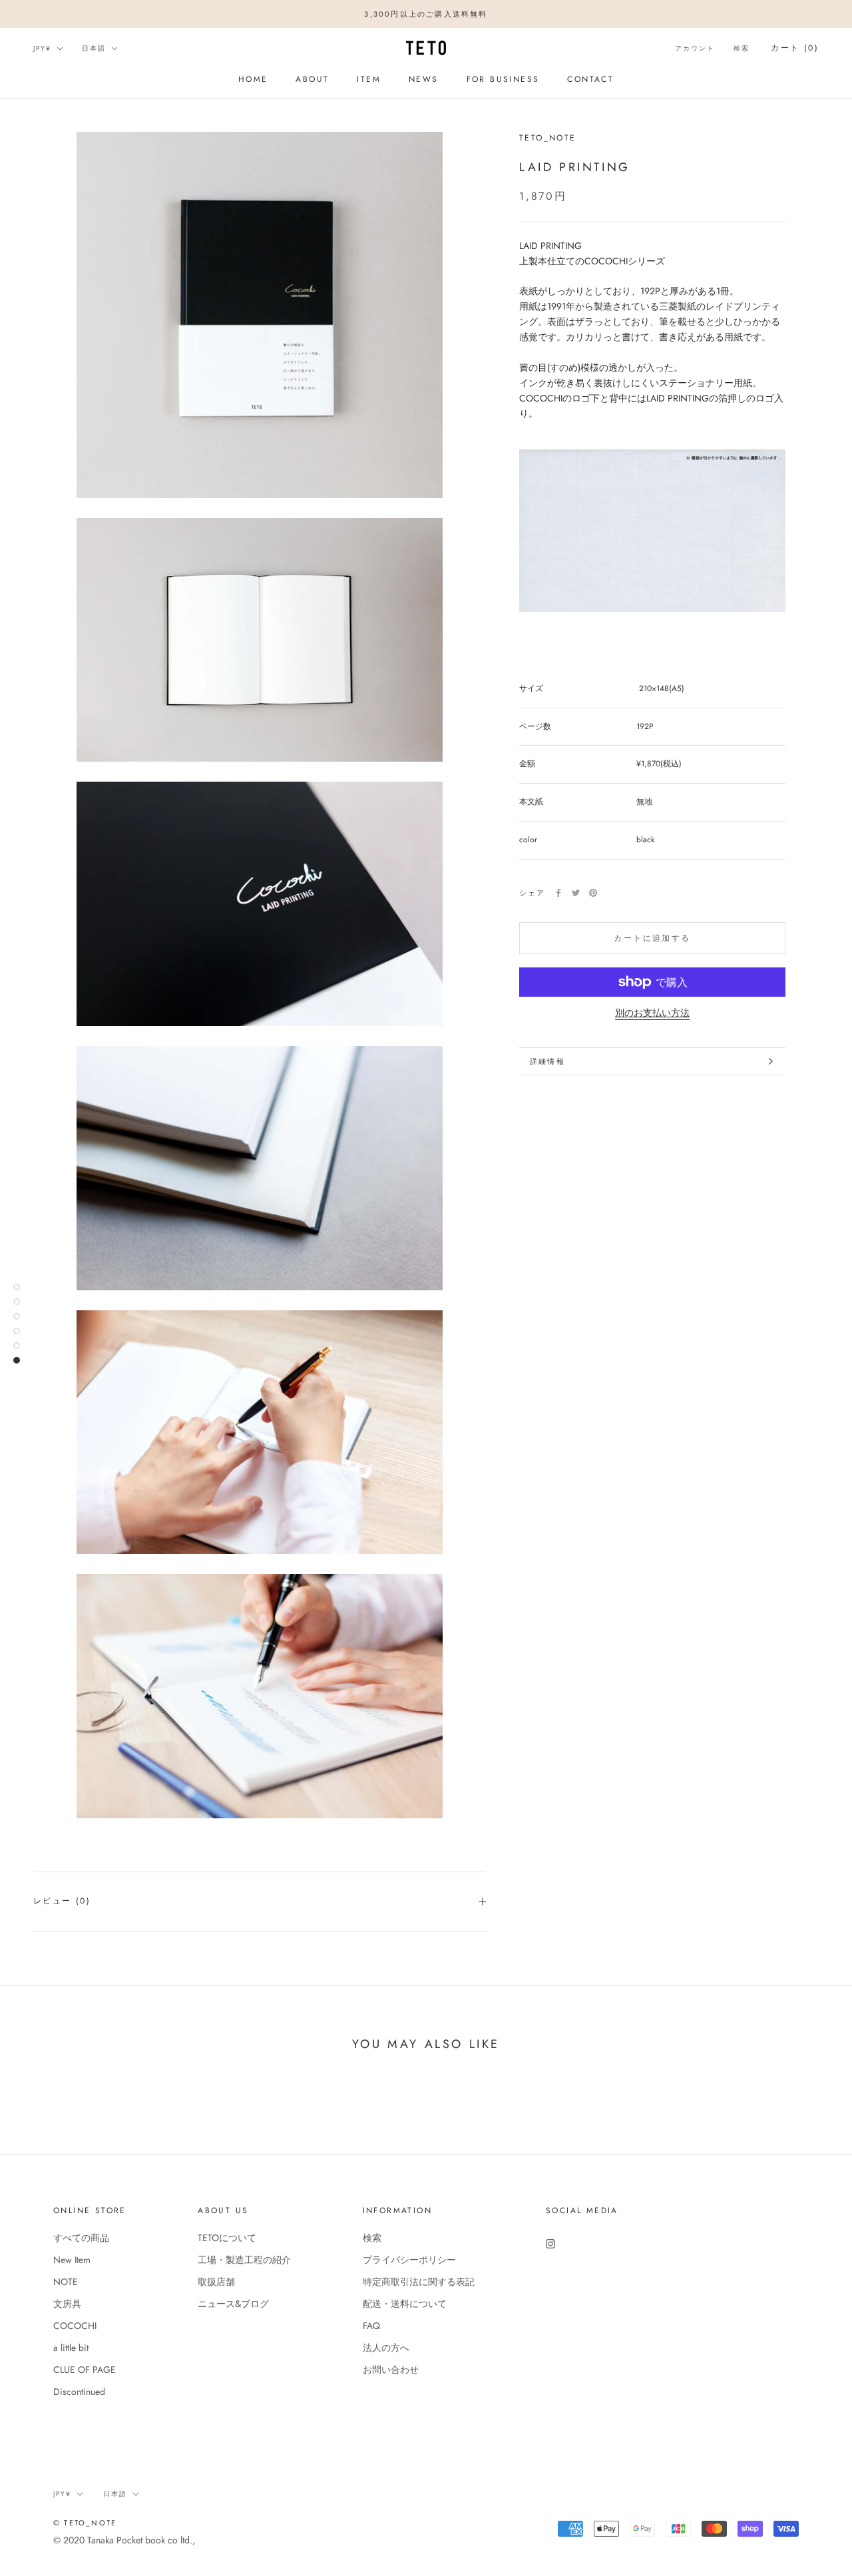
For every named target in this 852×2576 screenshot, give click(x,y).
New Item (72, 2260)
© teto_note (85, 2523)
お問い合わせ (391, 2370)
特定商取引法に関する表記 (419, 2282)
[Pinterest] (593, 893)
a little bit (71, 2348)
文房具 (67, 2304)
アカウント (695, 48)
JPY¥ (42, 48)
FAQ (371, 2326)
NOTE (66, 2282)
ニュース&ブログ (233, 2304)
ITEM (369, 79)
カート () (795, 48)
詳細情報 (547, 1061)
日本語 (94, 48)
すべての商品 (81, 2238)
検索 (742, 48)
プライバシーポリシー (409, 2260)
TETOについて (227, 2238)
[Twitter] (576, 893)
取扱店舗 (216, 2282)
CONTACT (590, 79)
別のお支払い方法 (652, 1013)
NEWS (424, 79)
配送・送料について (405, 2304)
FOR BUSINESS (503, 79)
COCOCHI (75, 2326)
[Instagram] (550, 2243)
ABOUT (312, 79)
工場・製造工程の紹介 (244, 2260)
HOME (253, 79)
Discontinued (79, 2392)
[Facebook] (558, 893)
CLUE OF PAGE (85, 2370)
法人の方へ (386, 2348)
